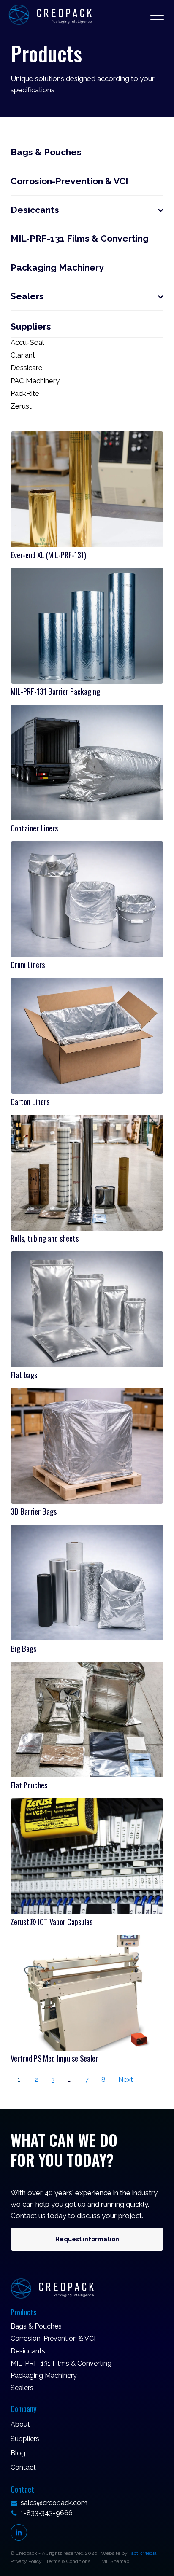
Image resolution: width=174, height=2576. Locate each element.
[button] (157, 15)
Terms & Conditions (68, 2561)
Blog (18, 2453)
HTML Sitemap (112, 2561)
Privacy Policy (26, 2561)
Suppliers (25, 2439)
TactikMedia (143, 2553)
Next (126, 2080)
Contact (23, 2467)
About (20, 2424)
